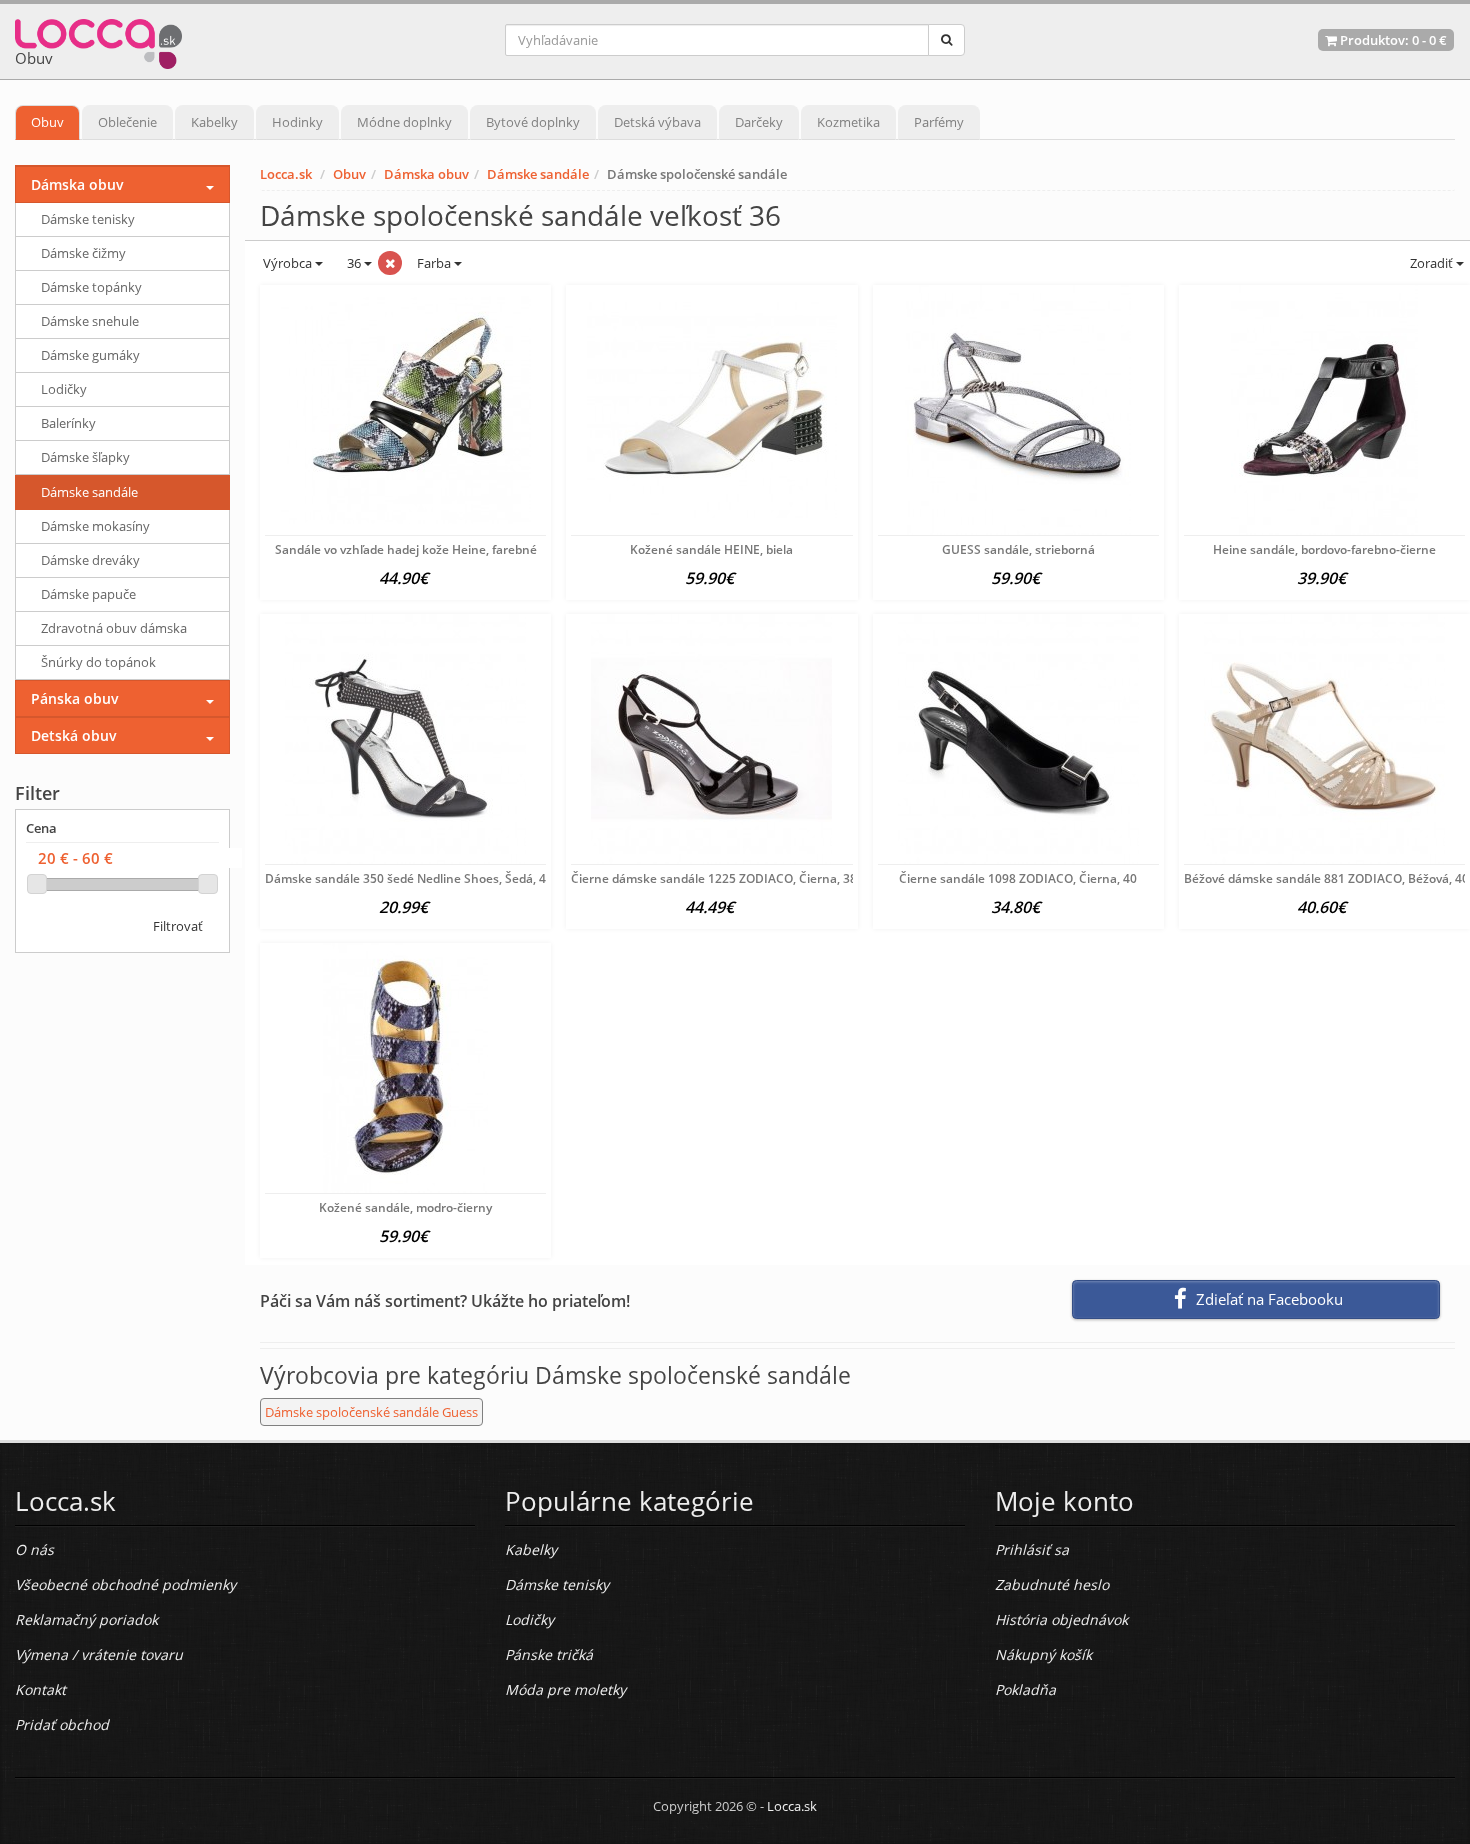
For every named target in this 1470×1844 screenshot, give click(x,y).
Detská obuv (74, 735)
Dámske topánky (91, 287)
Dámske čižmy (83, 253)
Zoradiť (1431, 263)
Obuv (47, 122)
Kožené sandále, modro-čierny (405, 1207)
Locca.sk (286, 174)
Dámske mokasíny (95, 526)
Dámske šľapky (85, 457)
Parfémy (939, 122)
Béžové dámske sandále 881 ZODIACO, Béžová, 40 (1326, 878)
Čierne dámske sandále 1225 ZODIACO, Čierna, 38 (714, 878)
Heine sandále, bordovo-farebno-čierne (1324, 549)
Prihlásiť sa (1032, 1549)
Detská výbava (657, 122)
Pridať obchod (62, 1724)
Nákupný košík (1043, 1654)
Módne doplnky (404, 122)
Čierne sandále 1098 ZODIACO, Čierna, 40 (1018, 878)
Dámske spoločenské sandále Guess (371, 1412)
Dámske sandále (538, 174)
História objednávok (1061, 1619)
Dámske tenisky (88, 219)
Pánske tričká (549, 1654)
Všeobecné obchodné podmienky (125, 1584)
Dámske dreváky (90, 560)
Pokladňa (1025, 1689)
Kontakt (40, 1689)
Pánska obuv (75, 698)
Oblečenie (127, 122)
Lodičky (64, 389)
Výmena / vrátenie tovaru (99, 1654)
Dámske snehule (90, 321)
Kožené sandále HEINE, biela (711, 549)
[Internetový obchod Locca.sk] (98, 39)
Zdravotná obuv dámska (114, 628)
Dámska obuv (426, 174)
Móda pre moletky (565, 1689)
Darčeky (759, 122)
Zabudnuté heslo (1052, 1584)
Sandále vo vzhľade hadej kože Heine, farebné (406, 549)
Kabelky (214, 122)
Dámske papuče (88, 594)
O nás (34, 1549)
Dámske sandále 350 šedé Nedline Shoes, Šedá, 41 (409, 878)
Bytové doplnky (533, 122)
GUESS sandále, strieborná (1018, 549)
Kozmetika (848, 122)
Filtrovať (178, 926)
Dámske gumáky (90, 355)
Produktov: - (1392, 40)
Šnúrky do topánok (98, 662)
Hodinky (297, 122)
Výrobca (287, 263)
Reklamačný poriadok (86, 1619)
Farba (435, 263)
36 (354, 263)
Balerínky (68, 423)
